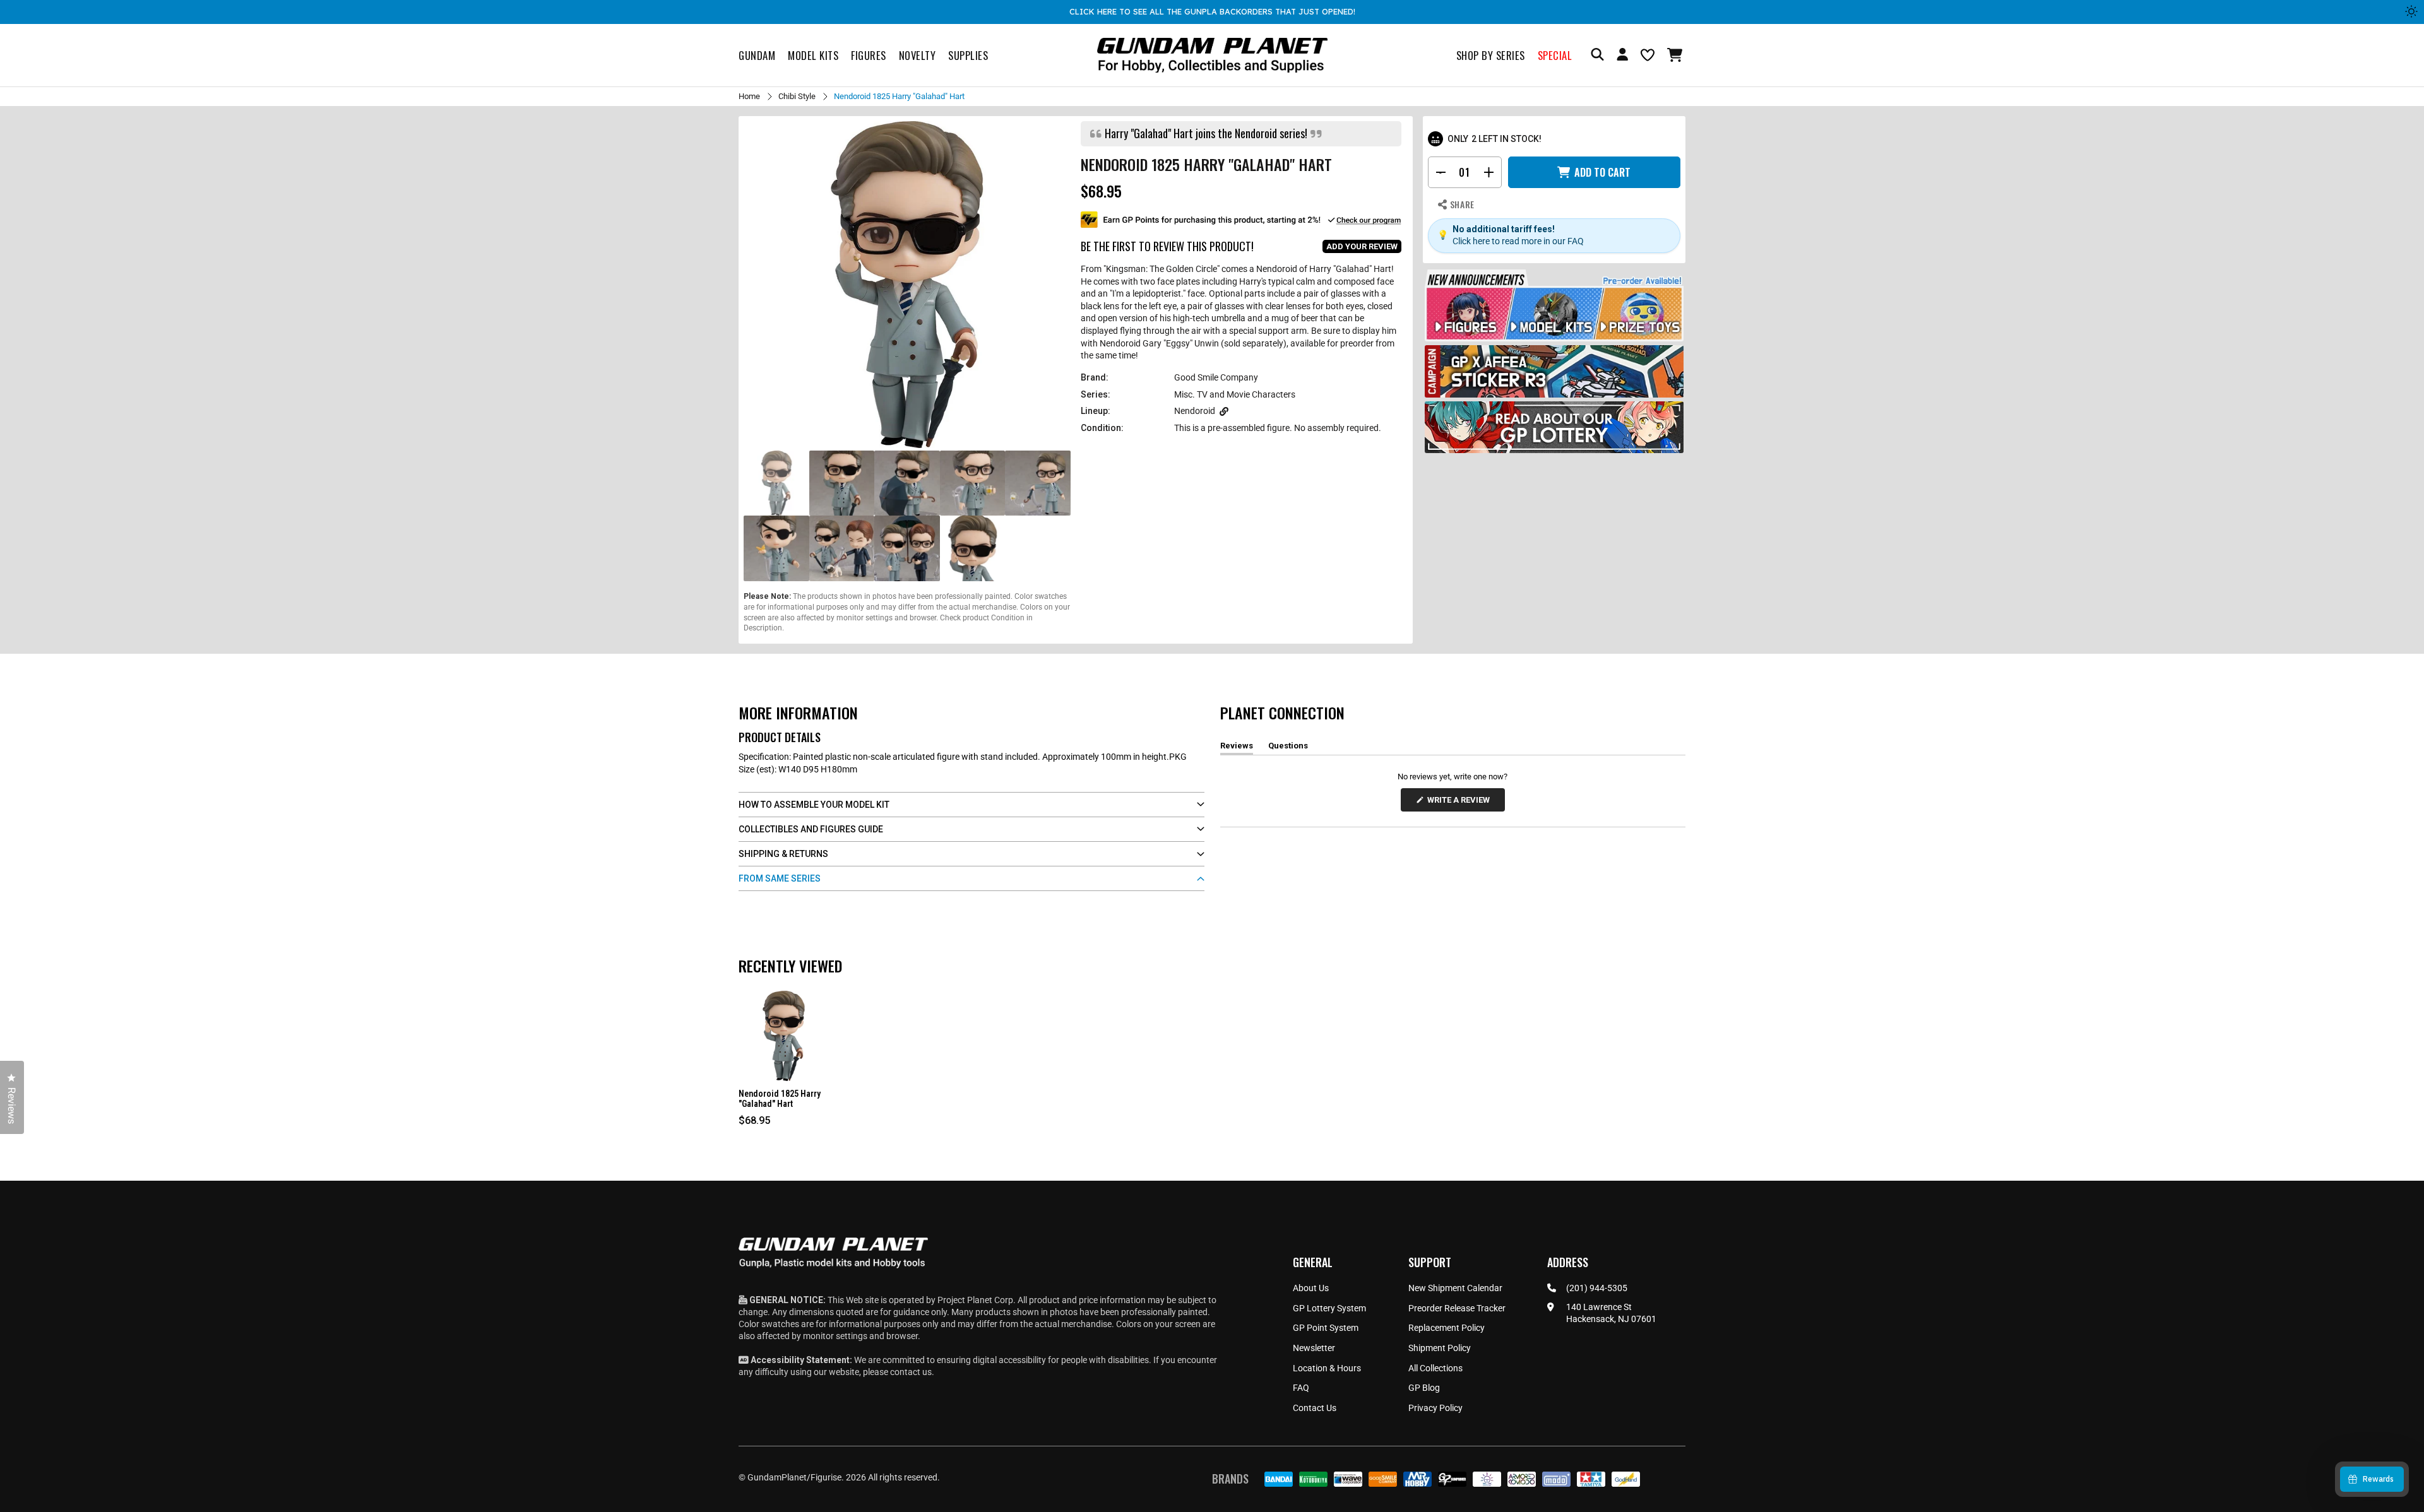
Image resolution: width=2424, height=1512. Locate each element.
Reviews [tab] (1237, 748)
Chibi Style (797, 96)
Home (749, 96)
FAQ (1301, 1388)
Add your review (1362, 246)
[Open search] (1597, 55)
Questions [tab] (1288, 748)
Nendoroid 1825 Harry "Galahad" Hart (780, 1099)
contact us (911, 1372)
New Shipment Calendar (1455, 1288)
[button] (1676, 55)
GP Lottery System (1329, 1308)
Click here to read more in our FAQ (1518, 241)
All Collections (1435, 1368)
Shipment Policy (1440, 1348)
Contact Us (1315, 1408)
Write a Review (1461, 803)
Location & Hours (1327, 1368)
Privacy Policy (1435, 1408)
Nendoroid (1195, 411)
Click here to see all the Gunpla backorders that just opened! (1212, 11)
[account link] (1622, 56)
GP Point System (1326, 1328)
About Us (1311, 1288)
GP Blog (1424, 1388)
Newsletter (1314, 1348)
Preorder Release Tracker (1457, 1308)
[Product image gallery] (907, 285)
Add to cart (1602, 172)
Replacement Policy (1447, 1328)
